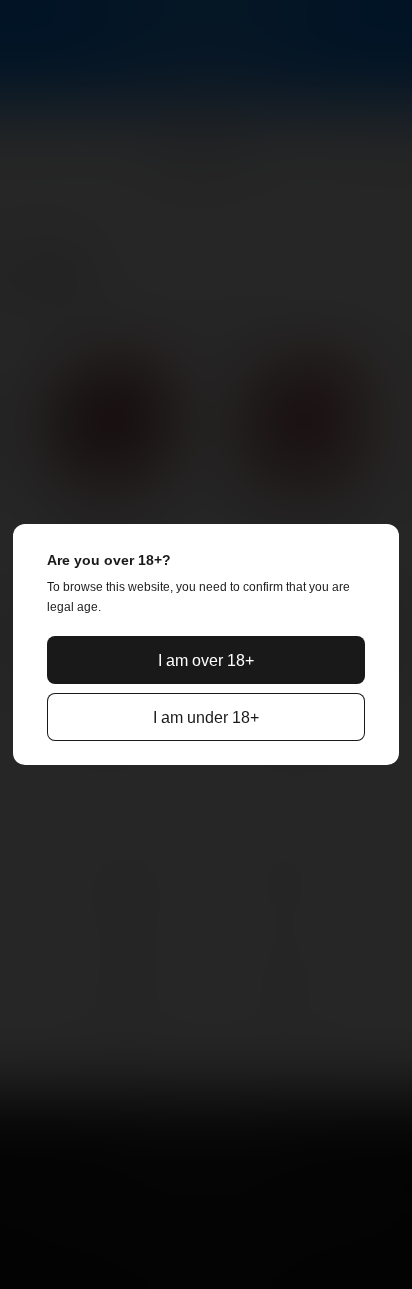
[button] (206, 660)
